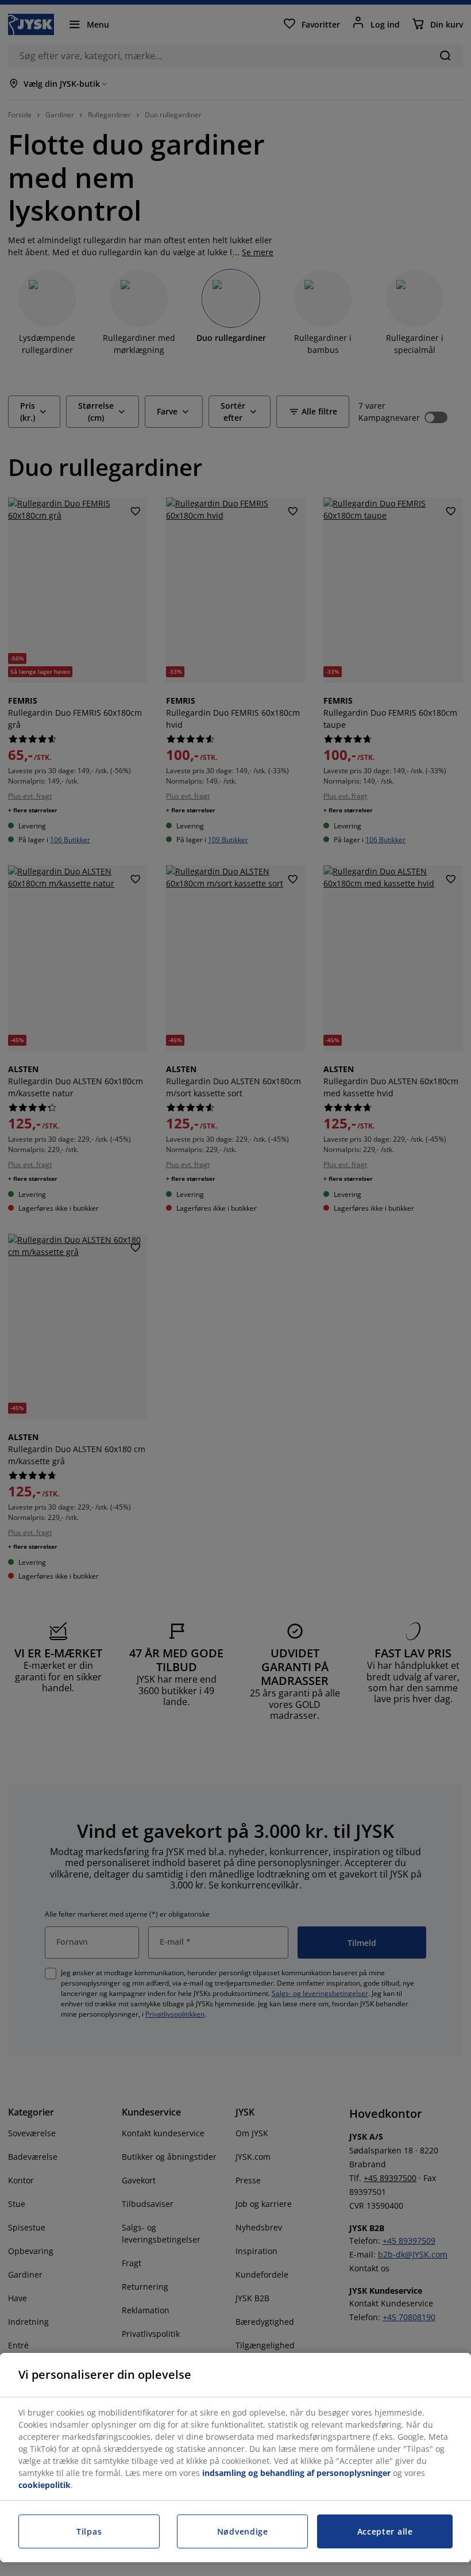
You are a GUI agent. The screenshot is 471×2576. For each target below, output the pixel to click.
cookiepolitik (45, 2485)
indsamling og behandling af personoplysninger (296, 2473)
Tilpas (89, 2531)
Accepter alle (385, 2531)
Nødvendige (243, 2531)
